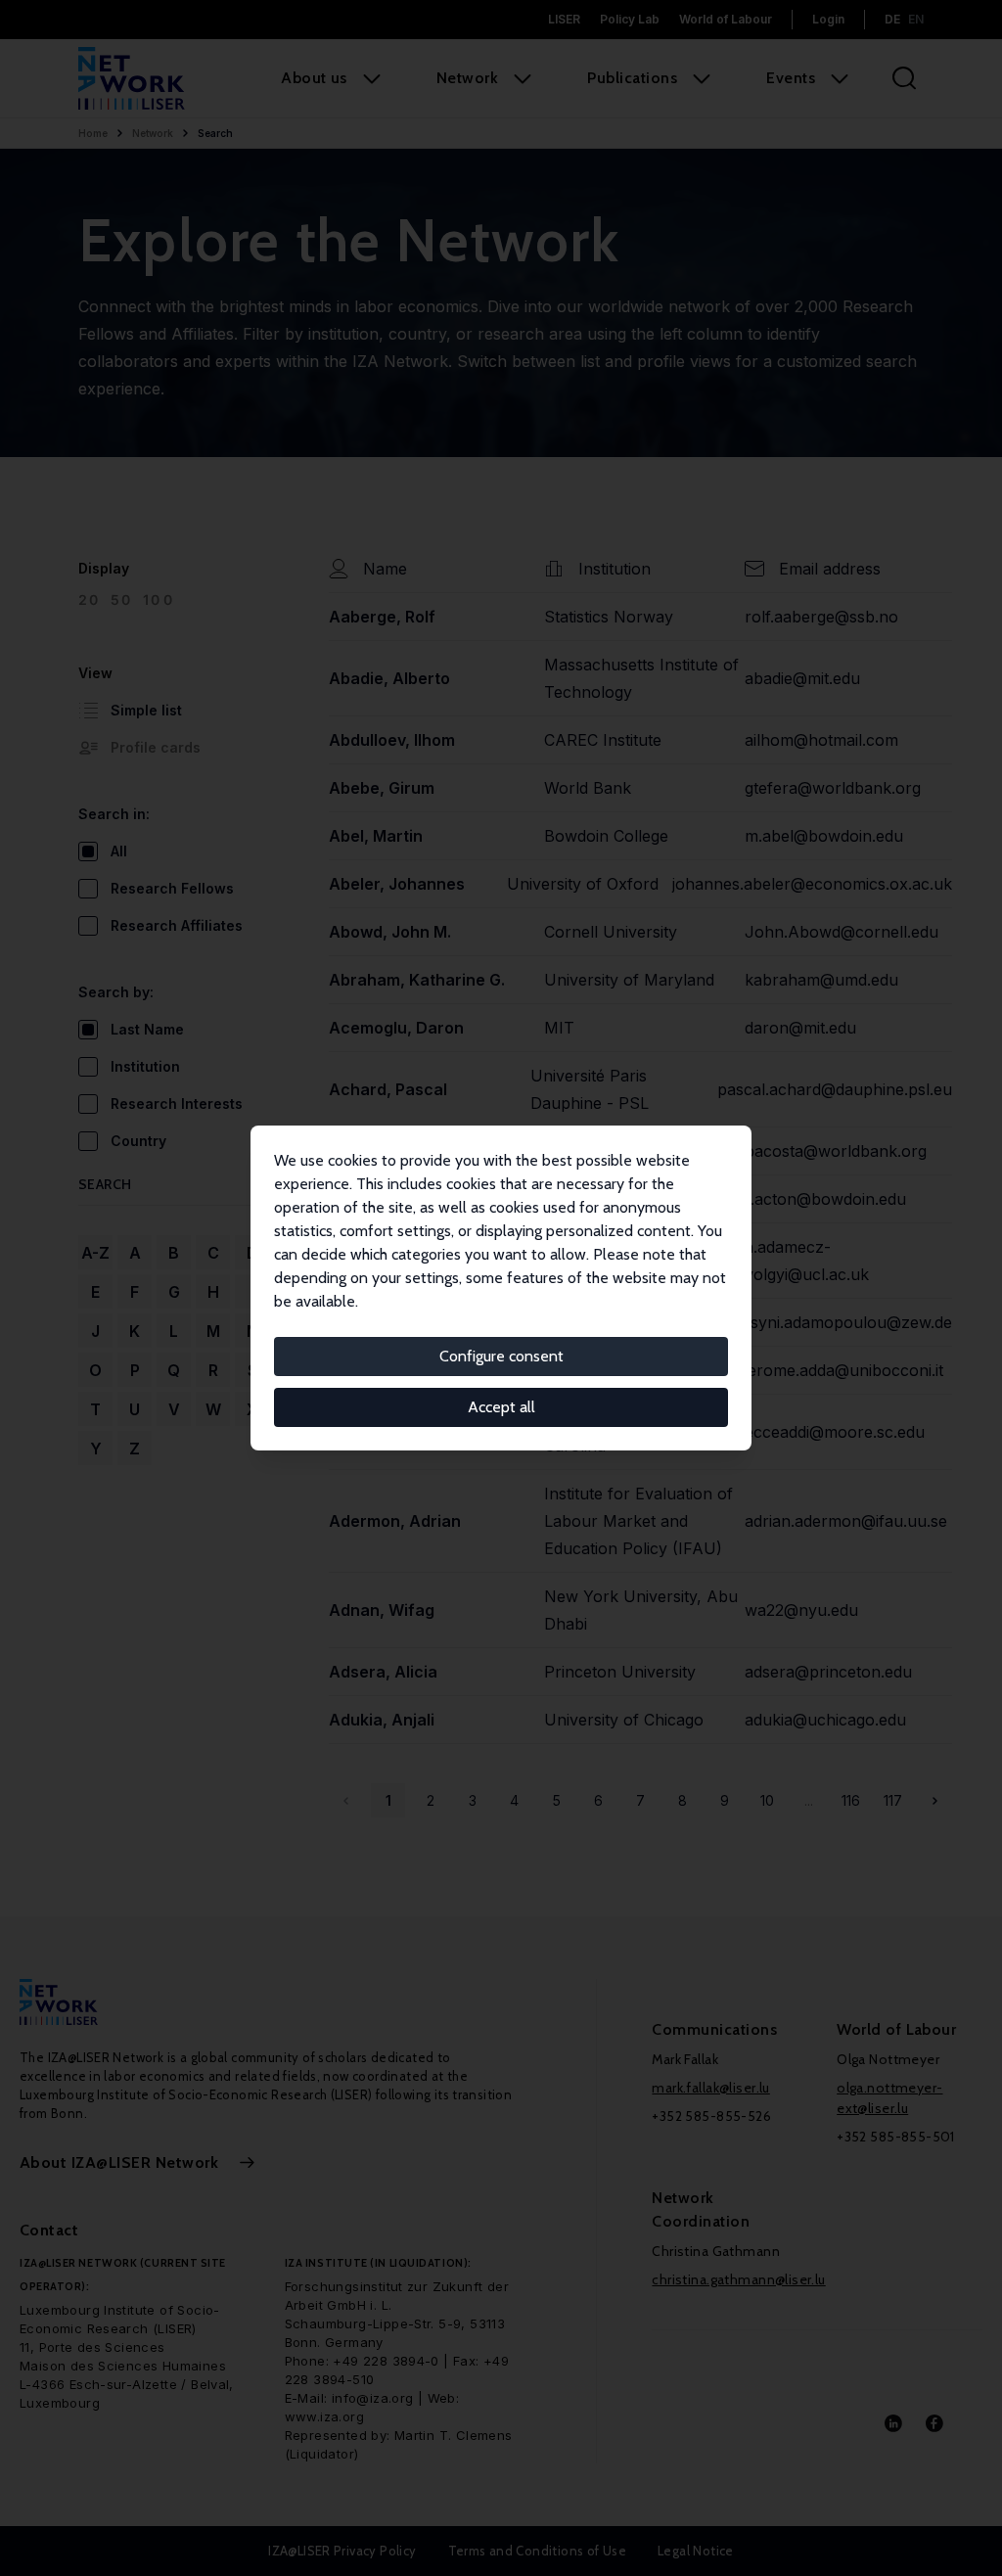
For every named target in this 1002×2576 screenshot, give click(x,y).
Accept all (501, 1407)
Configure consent (501, 1356)
